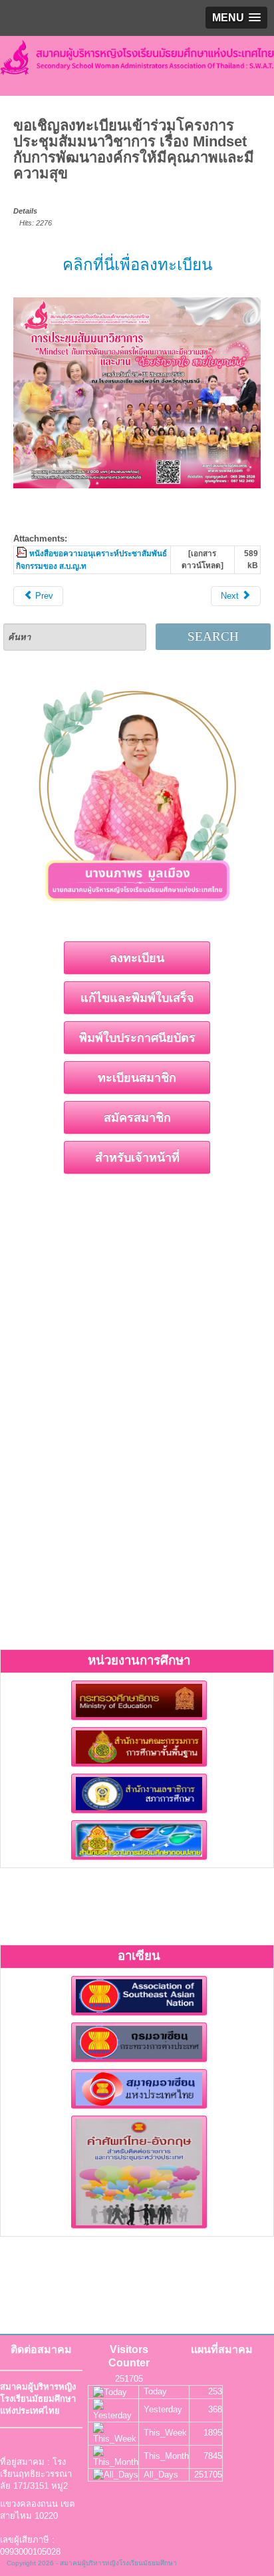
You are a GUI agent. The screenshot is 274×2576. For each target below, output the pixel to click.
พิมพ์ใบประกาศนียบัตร (137, 1038)
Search (213, 636)
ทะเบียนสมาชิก (137, 1078)
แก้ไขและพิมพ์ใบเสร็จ (137, 998)
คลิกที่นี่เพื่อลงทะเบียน (137, 264)
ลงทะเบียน (137, 958)
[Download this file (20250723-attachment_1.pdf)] (23, 553)
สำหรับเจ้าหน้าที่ (137, 1158)
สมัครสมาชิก (137, 1118)
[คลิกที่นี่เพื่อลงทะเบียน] (137, 393)
